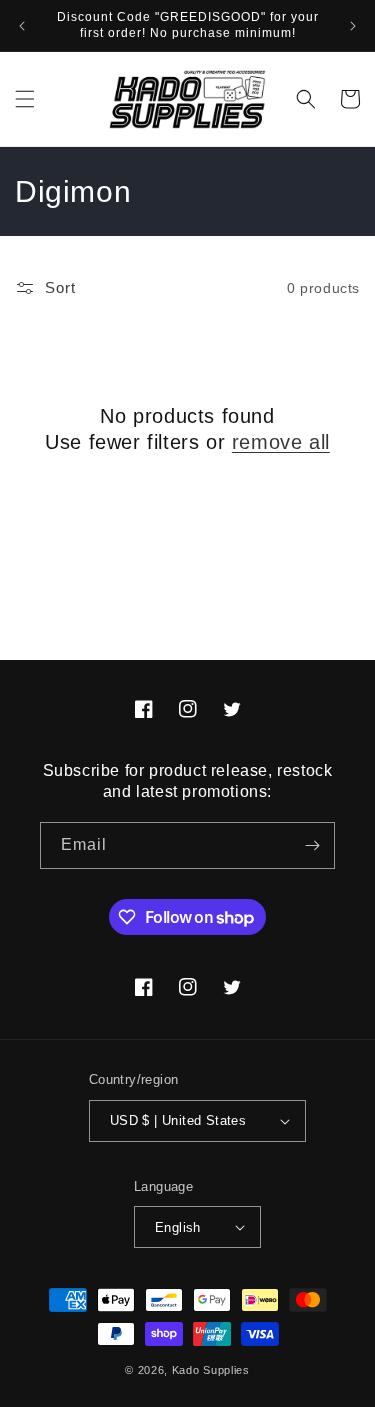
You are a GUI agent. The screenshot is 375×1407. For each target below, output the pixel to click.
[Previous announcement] (22, 26)
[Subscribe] (312, 845)
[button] (25, 99)
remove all (281, 442)
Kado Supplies (211, 1370)
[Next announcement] (353, 26)
